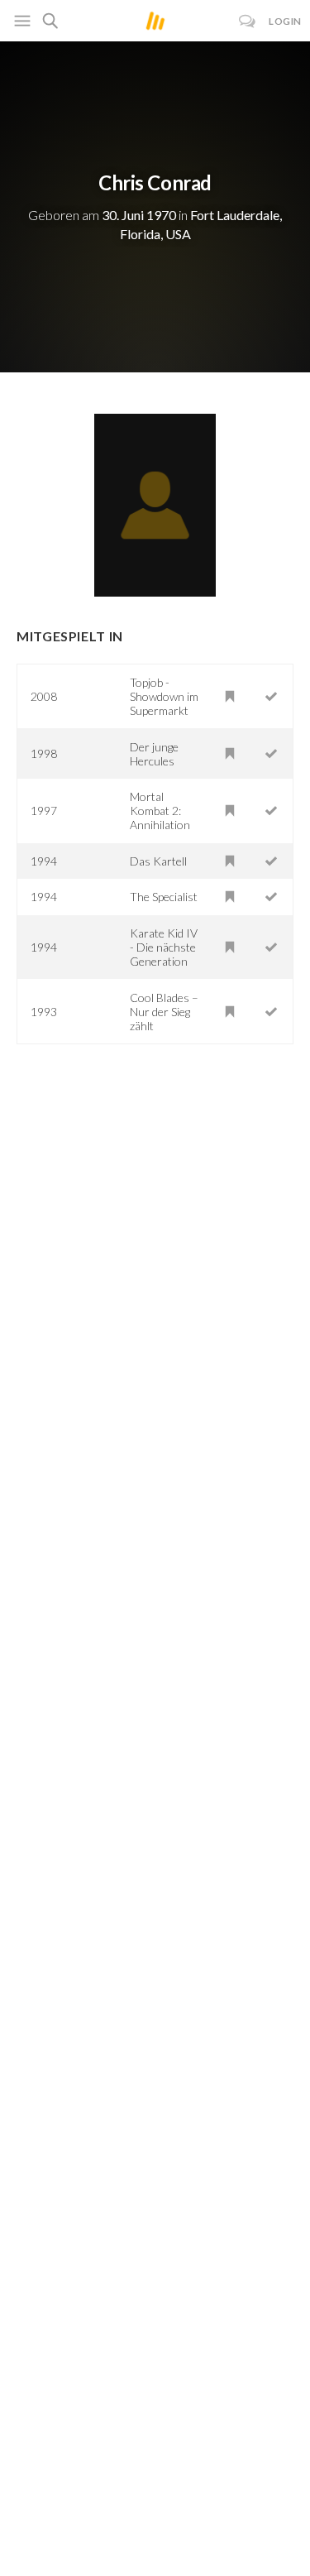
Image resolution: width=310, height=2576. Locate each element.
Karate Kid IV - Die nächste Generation (164, 947)
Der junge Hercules (154, 754)
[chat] (248, 21)
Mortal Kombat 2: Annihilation (160, 811)
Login (285, 21)
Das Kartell (158, 861)
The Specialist (164, 897)
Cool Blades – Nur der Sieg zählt (164, 1012)
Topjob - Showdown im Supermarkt (164, 696)
